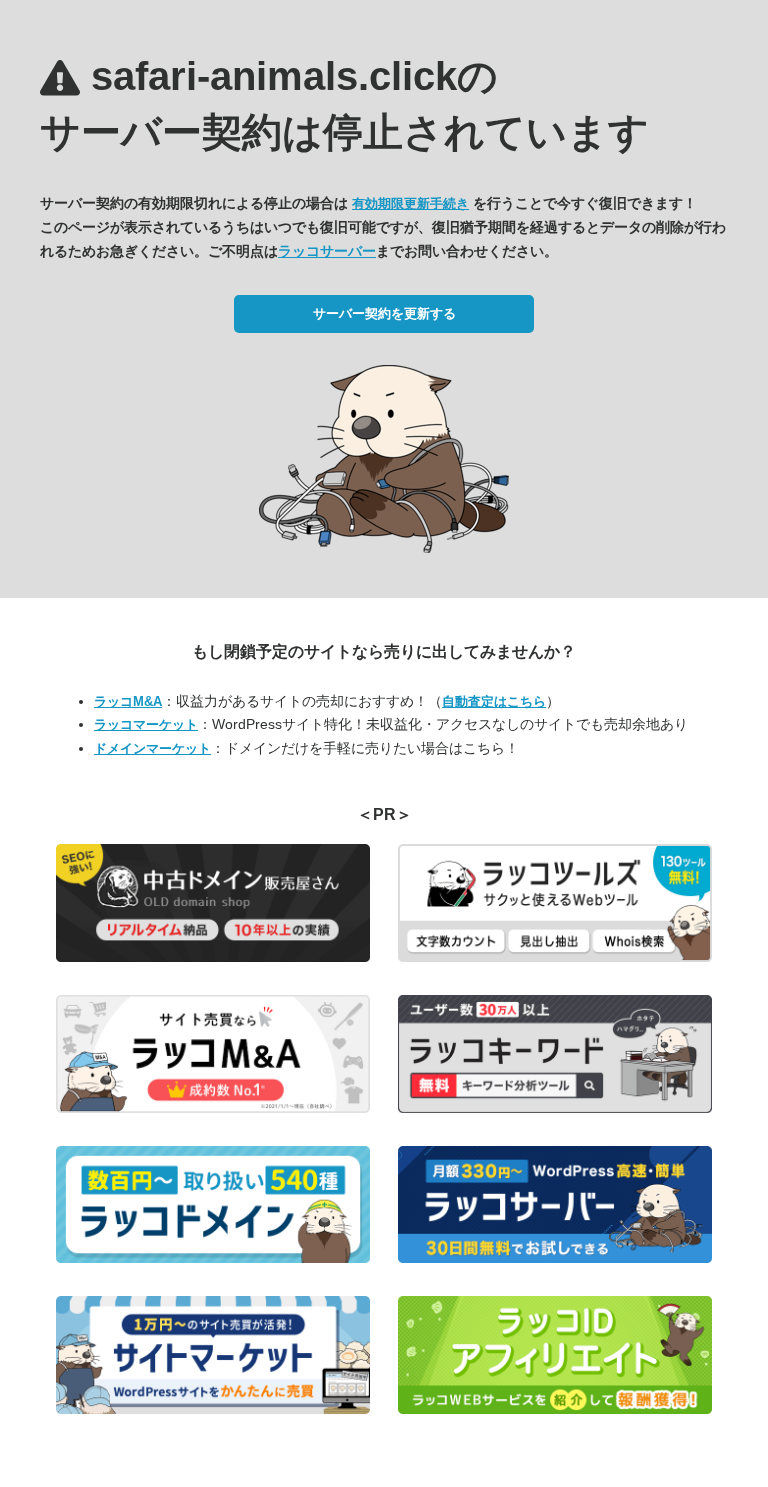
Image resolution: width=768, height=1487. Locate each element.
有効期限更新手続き (410, 203)
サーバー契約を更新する (384, 313)
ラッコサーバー (327, 251)
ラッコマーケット (146, 724)
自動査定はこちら (494, 701)
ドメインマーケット (152, 748)
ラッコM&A (128, 701)
